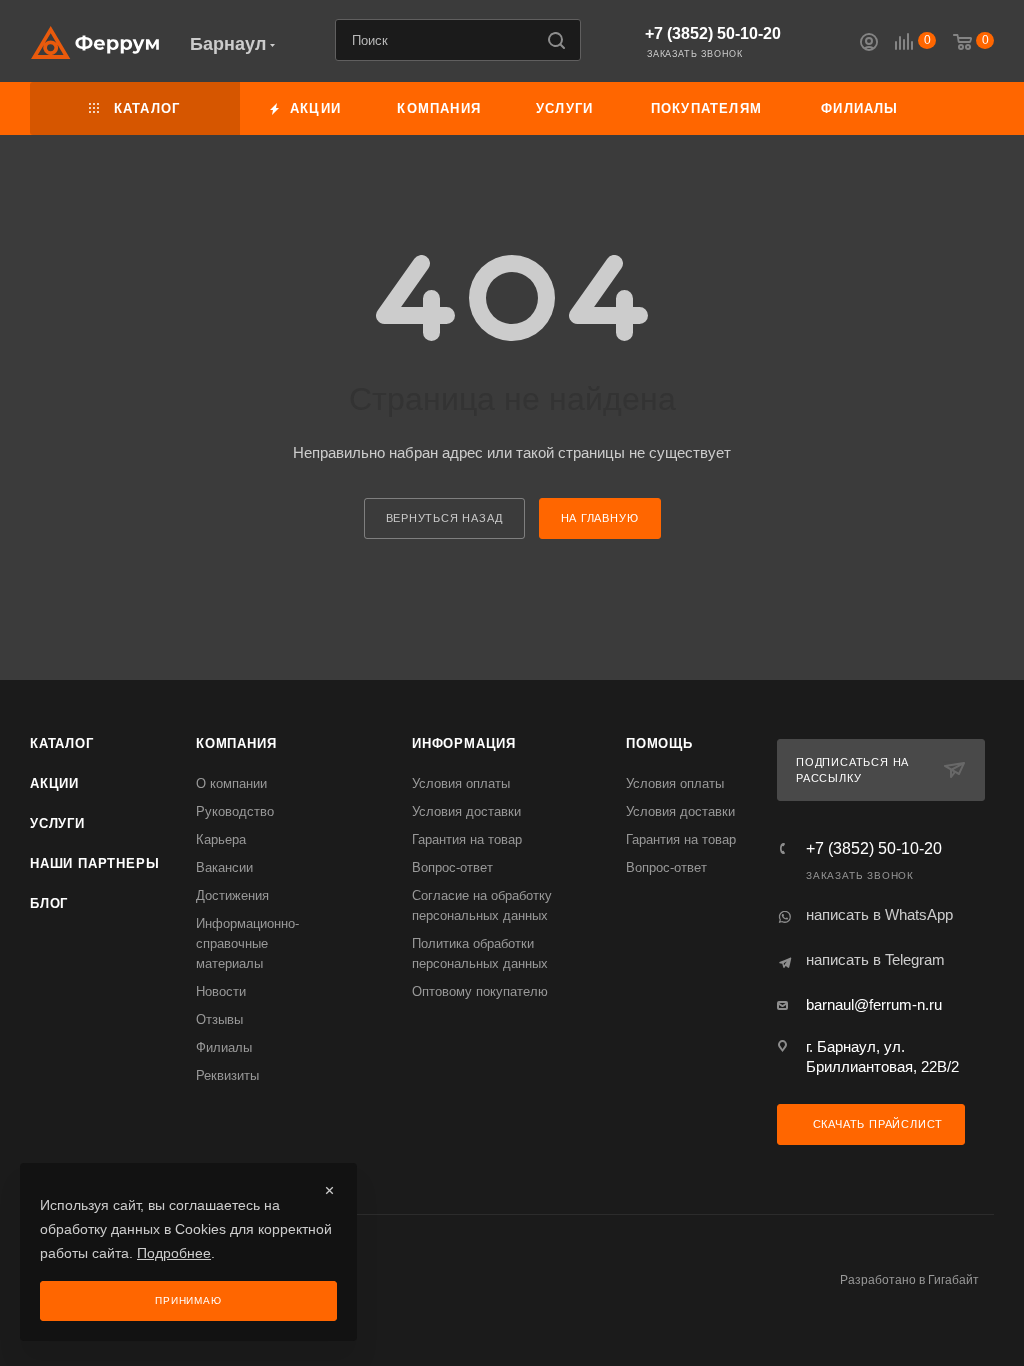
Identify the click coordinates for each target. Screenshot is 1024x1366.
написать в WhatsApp (879, 914)
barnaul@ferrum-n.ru (874, 1004)
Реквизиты (227, 1075)
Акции (54, 783)
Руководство (235, 811)
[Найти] (556, 40)
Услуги (57, 823)
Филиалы (224, 1047)
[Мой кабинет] (869, 44)
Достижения (232, 895)
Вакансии (224, 867)
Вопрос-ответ (452, 867)
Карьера (221, 839)
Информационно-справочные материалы (247, 943)
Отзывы (219, 1019)
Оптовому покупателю (480, 991)
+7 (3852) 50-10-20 (713, 33)
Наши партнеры (94, 863)
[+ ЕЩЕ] (960, 108)
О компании (231, 783)
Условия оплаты (461, 783)
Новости (221, 991)
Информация (464, 743)
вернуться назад (444, 518)
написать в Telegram (875, 959)
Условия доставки (466, 811)
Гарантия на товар (467, 839)
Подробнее (174, 1253)
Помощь (659, 743)
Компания (236, 743)
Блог (49, 903)
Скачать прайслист (876, 1124)
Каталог (62, 743)
